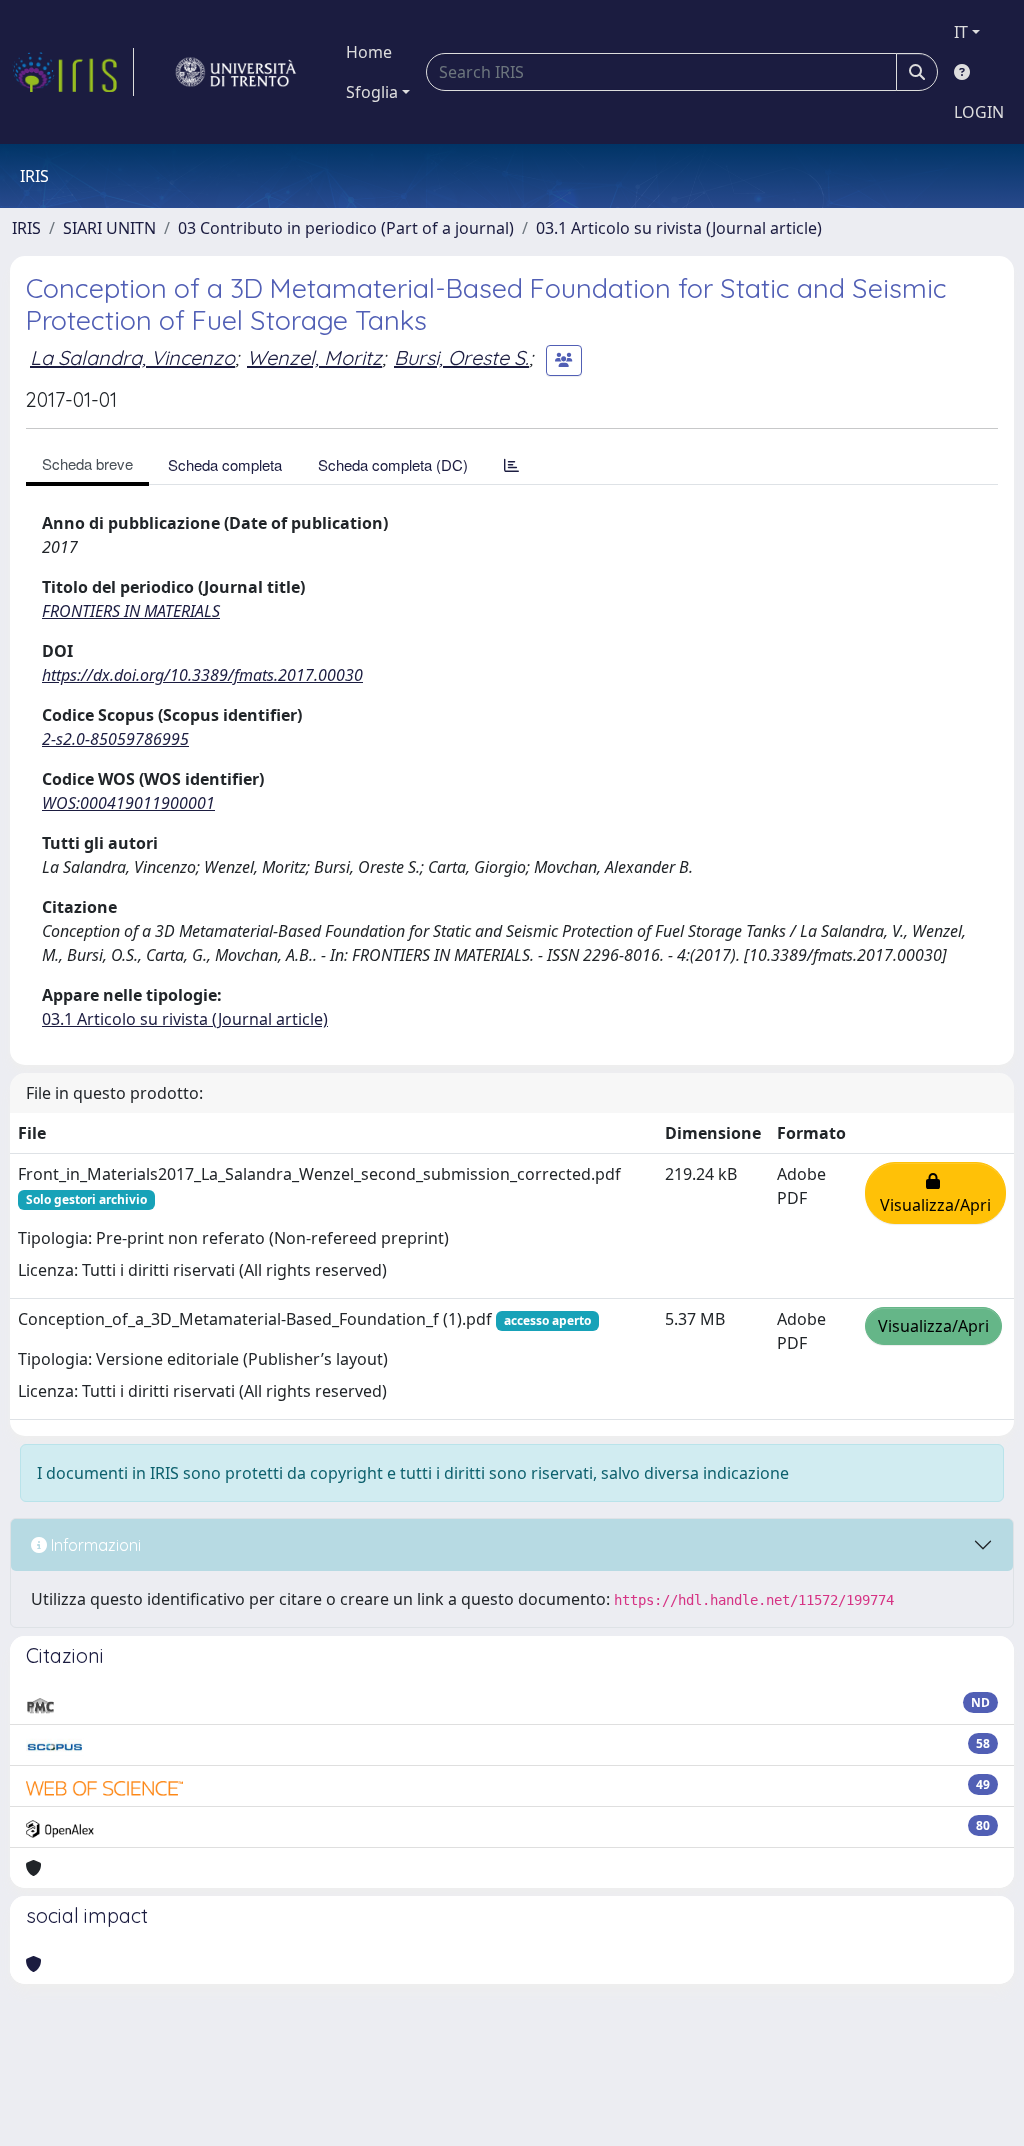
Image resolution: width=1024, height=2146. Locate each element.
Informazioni (94, 1545)
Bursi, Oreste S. (461, 357)
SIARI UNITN (109, 228)
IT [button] (961, 32)
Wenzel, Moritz (314, 357)
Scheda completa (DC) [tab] (393, 464)
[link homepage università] (236, 72)
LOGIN (979, 112)
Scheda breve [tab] (87, 463)
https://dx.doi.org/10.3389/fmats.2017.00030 (202, 675)
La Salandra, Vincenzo (132, 357)
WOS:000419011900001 (128, 803)
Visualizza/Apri (935, 1193)
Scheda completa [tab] (225, 464)
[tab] (511, 464)
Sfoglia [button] (372, 92)
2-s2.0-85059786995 (115, 739)
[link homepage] (73, 72)
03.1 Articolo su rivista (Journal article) (679, 228)
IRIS (26, 228)
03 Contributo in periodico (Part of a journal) (346, 228)
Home (369, 52)
